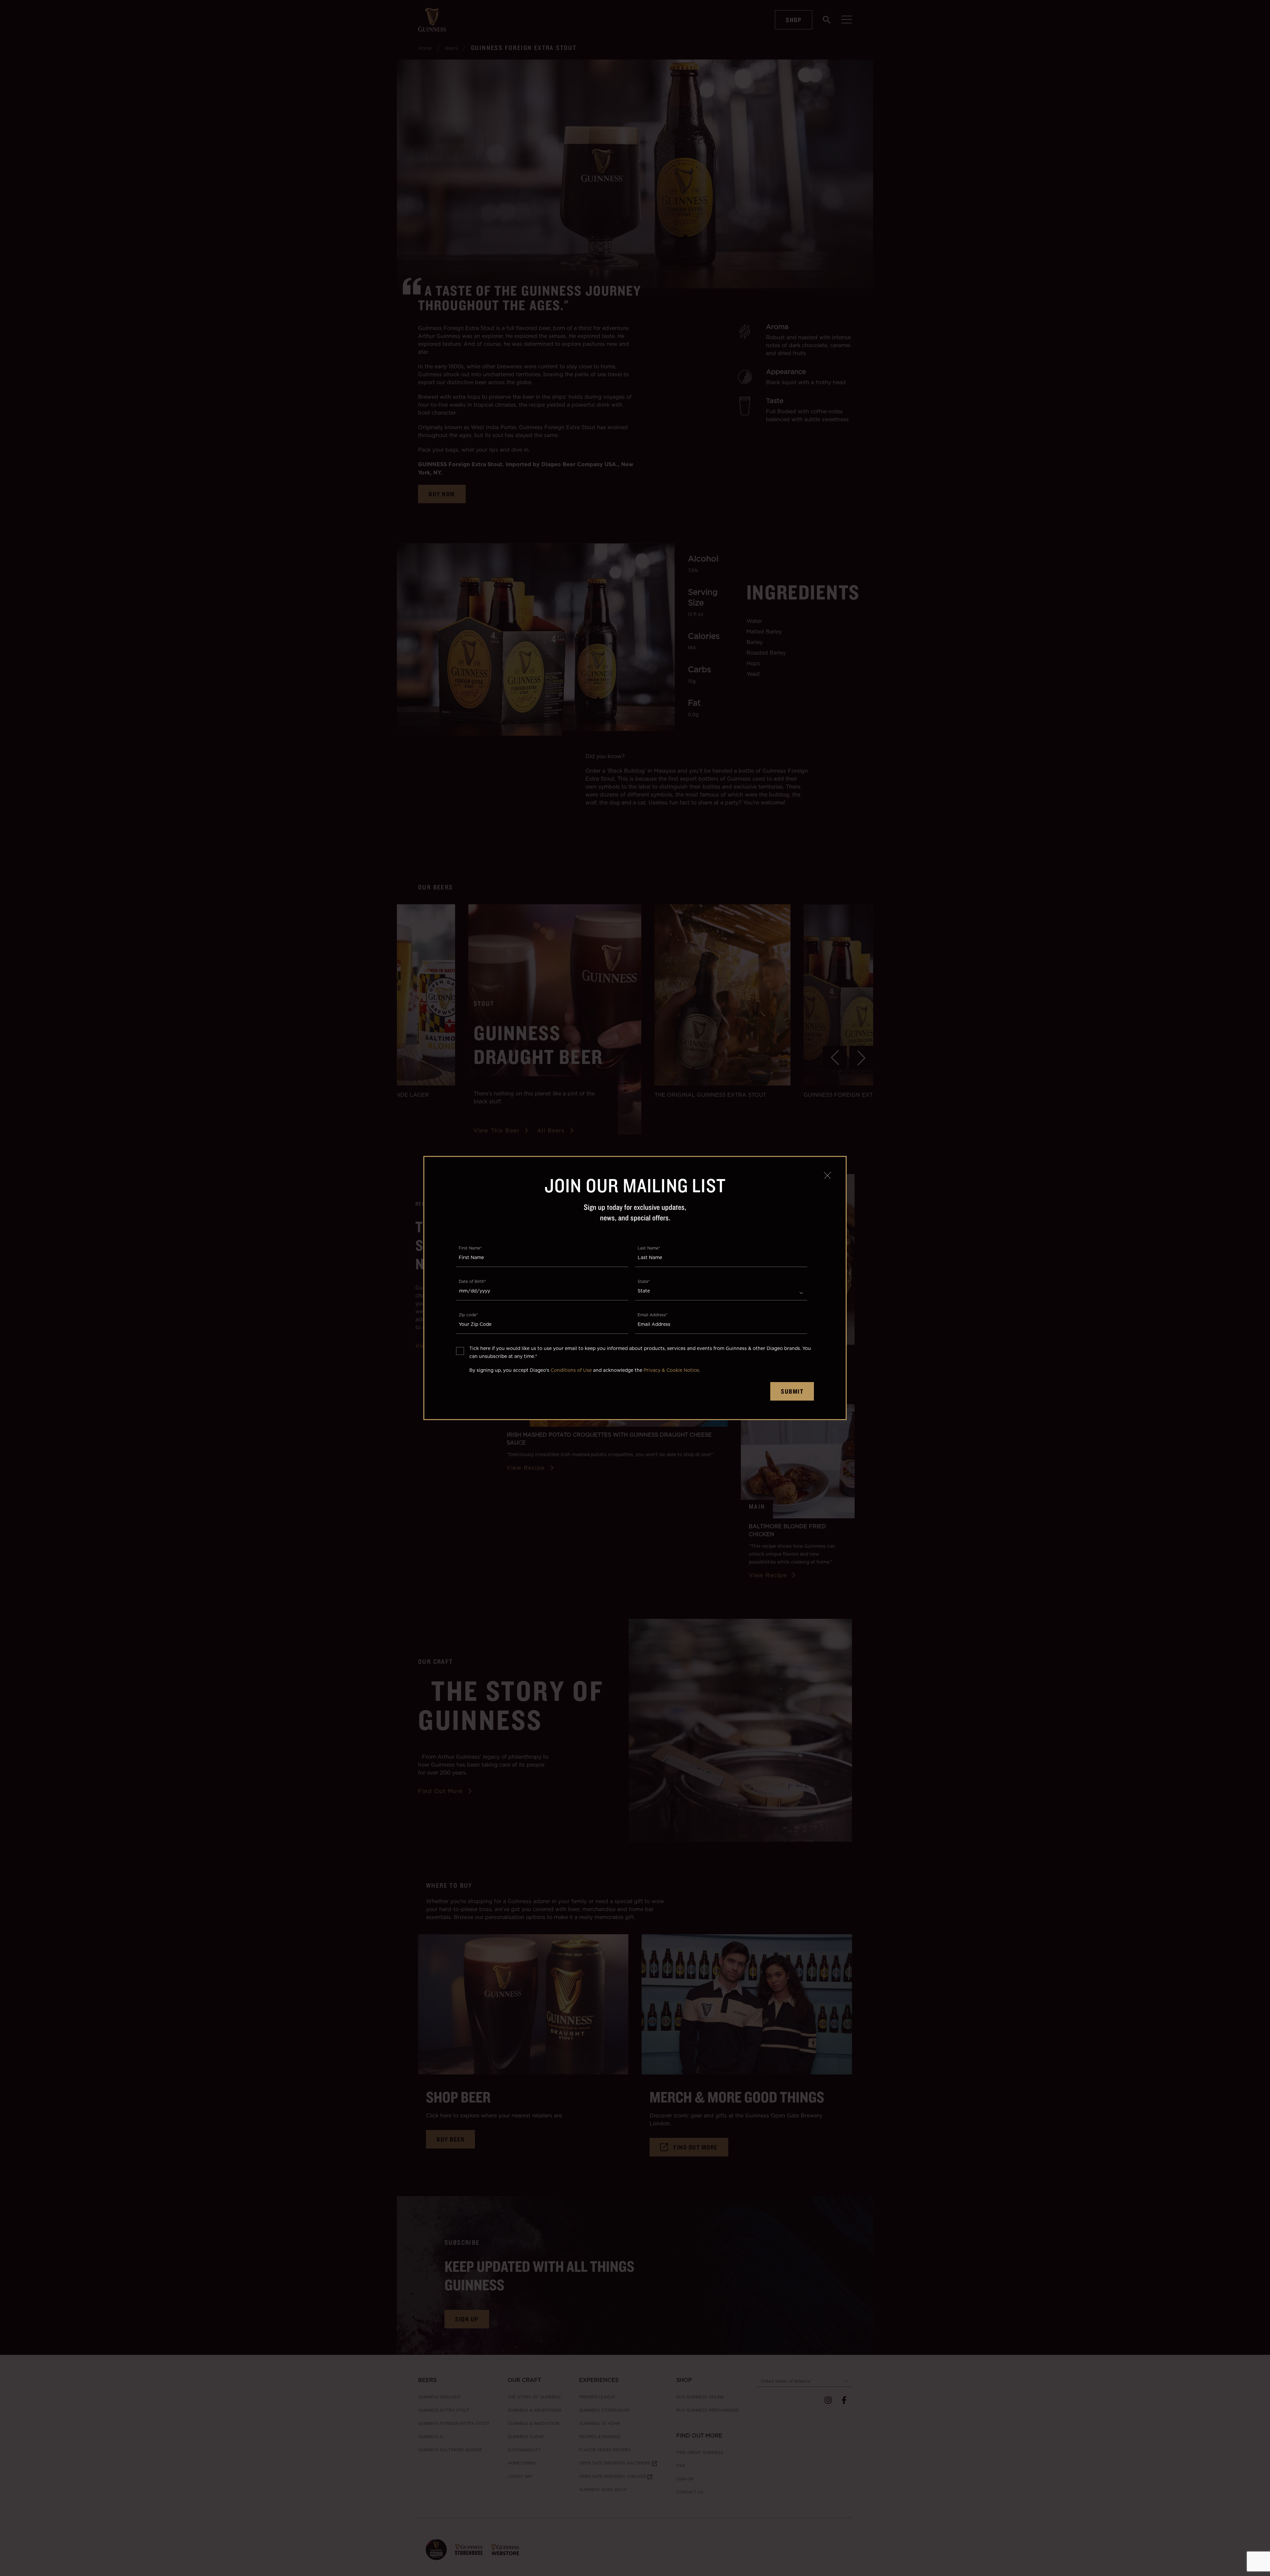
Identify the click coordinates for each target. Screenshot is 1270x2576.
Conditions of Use (571, 1370)
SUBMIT (792, 1391)
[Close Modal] (827, 1175)
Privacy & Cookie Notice (671, 1370)
